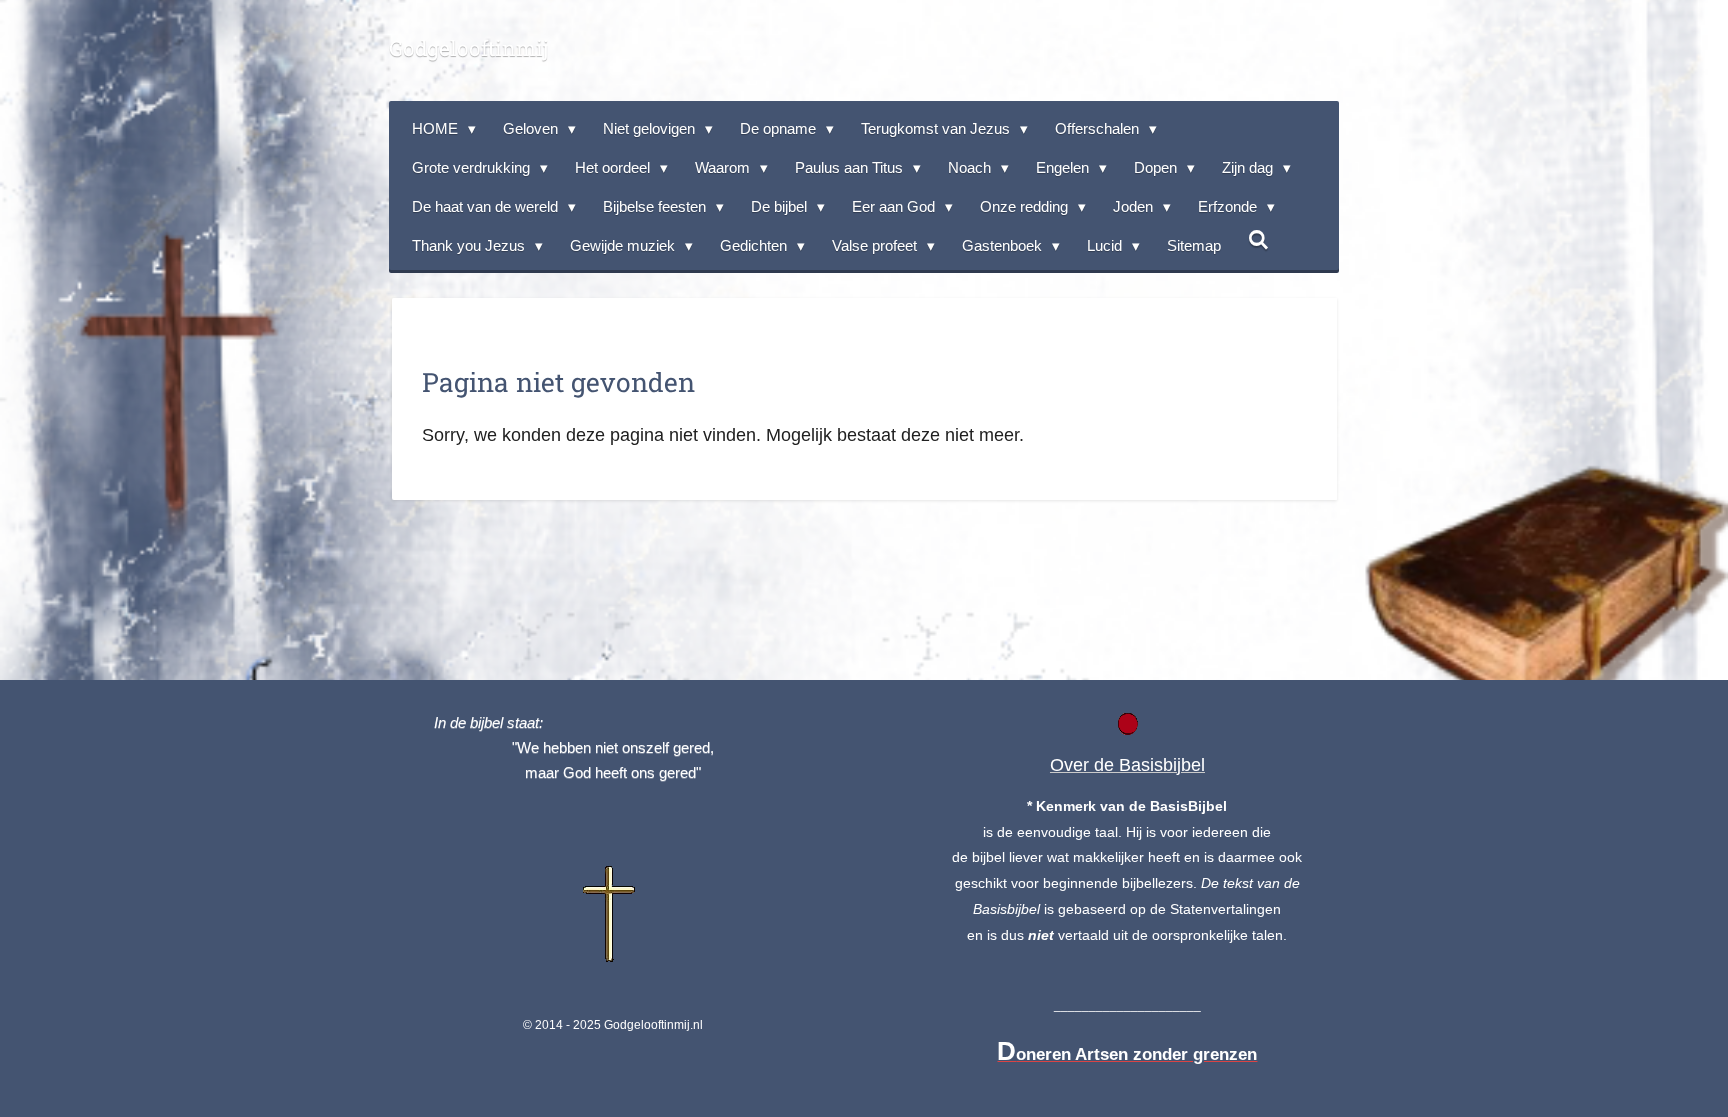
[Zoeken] (1258, 240)
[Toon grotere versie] (612, 916)
